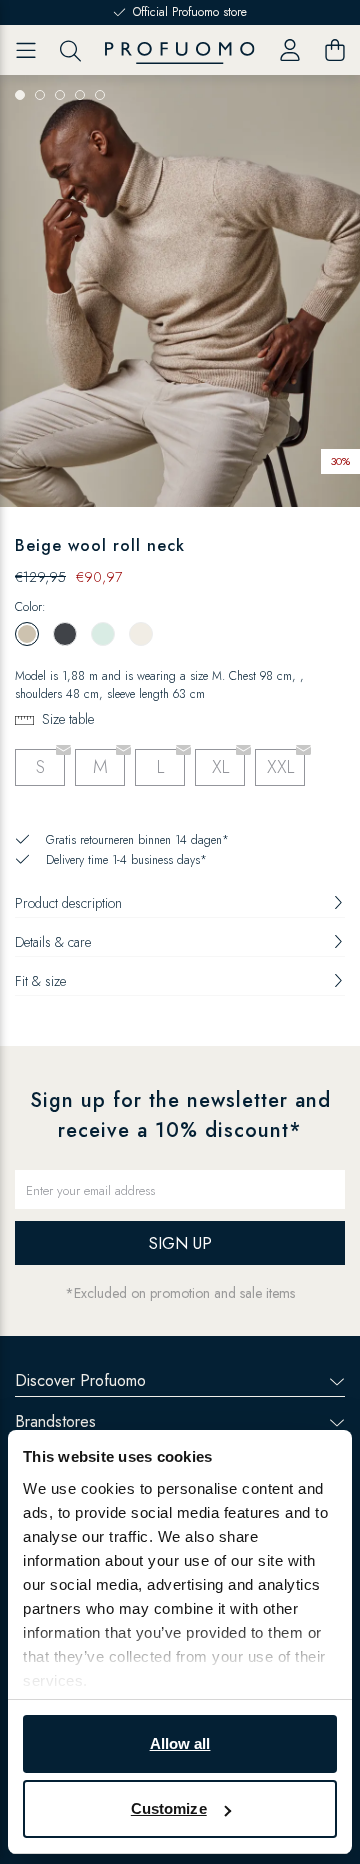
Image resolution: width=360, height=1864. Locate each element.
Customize (169, 1808)
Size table (68, 719)
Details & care (53, 942)
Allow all (180, 1743)
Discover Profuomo (80, 1380)
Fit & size (40, 981)
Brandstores (55, 1421)
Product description (68, 903)
